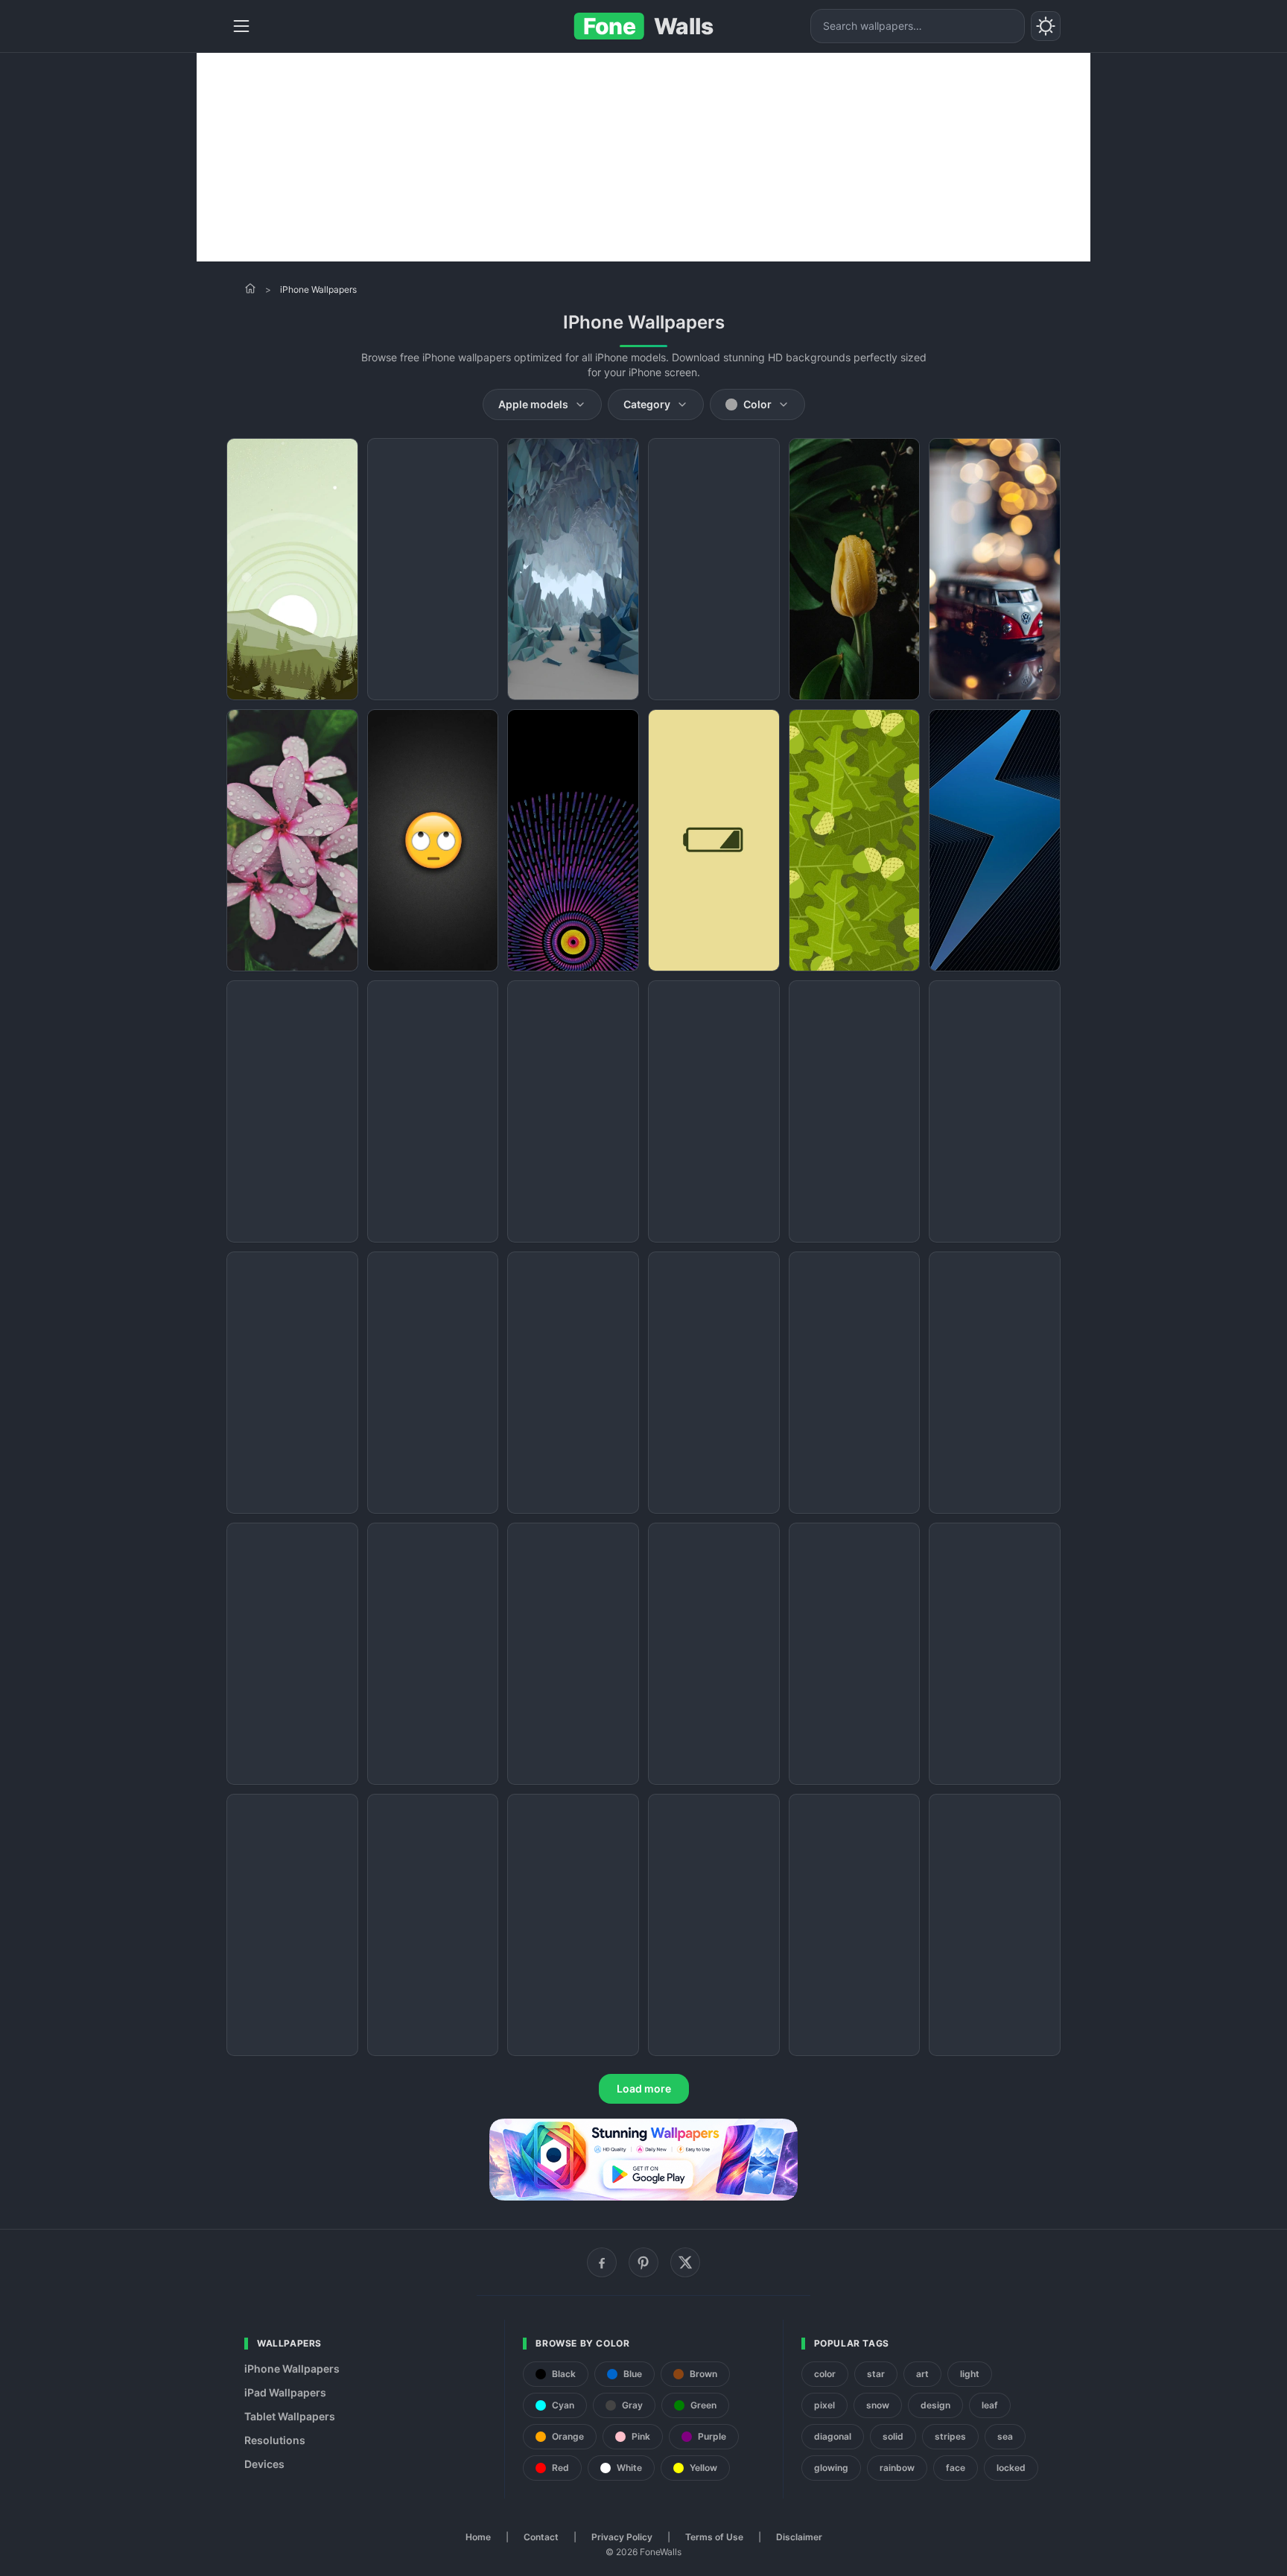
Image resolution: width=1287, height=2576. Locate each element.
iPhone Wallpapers (292, 2369)
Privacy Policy (622, 2537)
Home (478, 2537)
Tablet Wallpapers (290, 2416)
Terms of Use (714, 2537)
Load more (644, 2088)
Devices (264, 2464)
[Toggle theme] (1046, 26)
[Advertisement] (643, 157)
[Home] (250, 288)
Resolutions (275, 2440)
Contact (541, 2537)
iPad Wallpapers (285, 2392)
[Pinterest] (643, 2262)
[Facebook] (602, 2262)
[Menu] (241, 26)
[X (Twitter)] (685, 2262)
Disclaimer (799, 2537)
